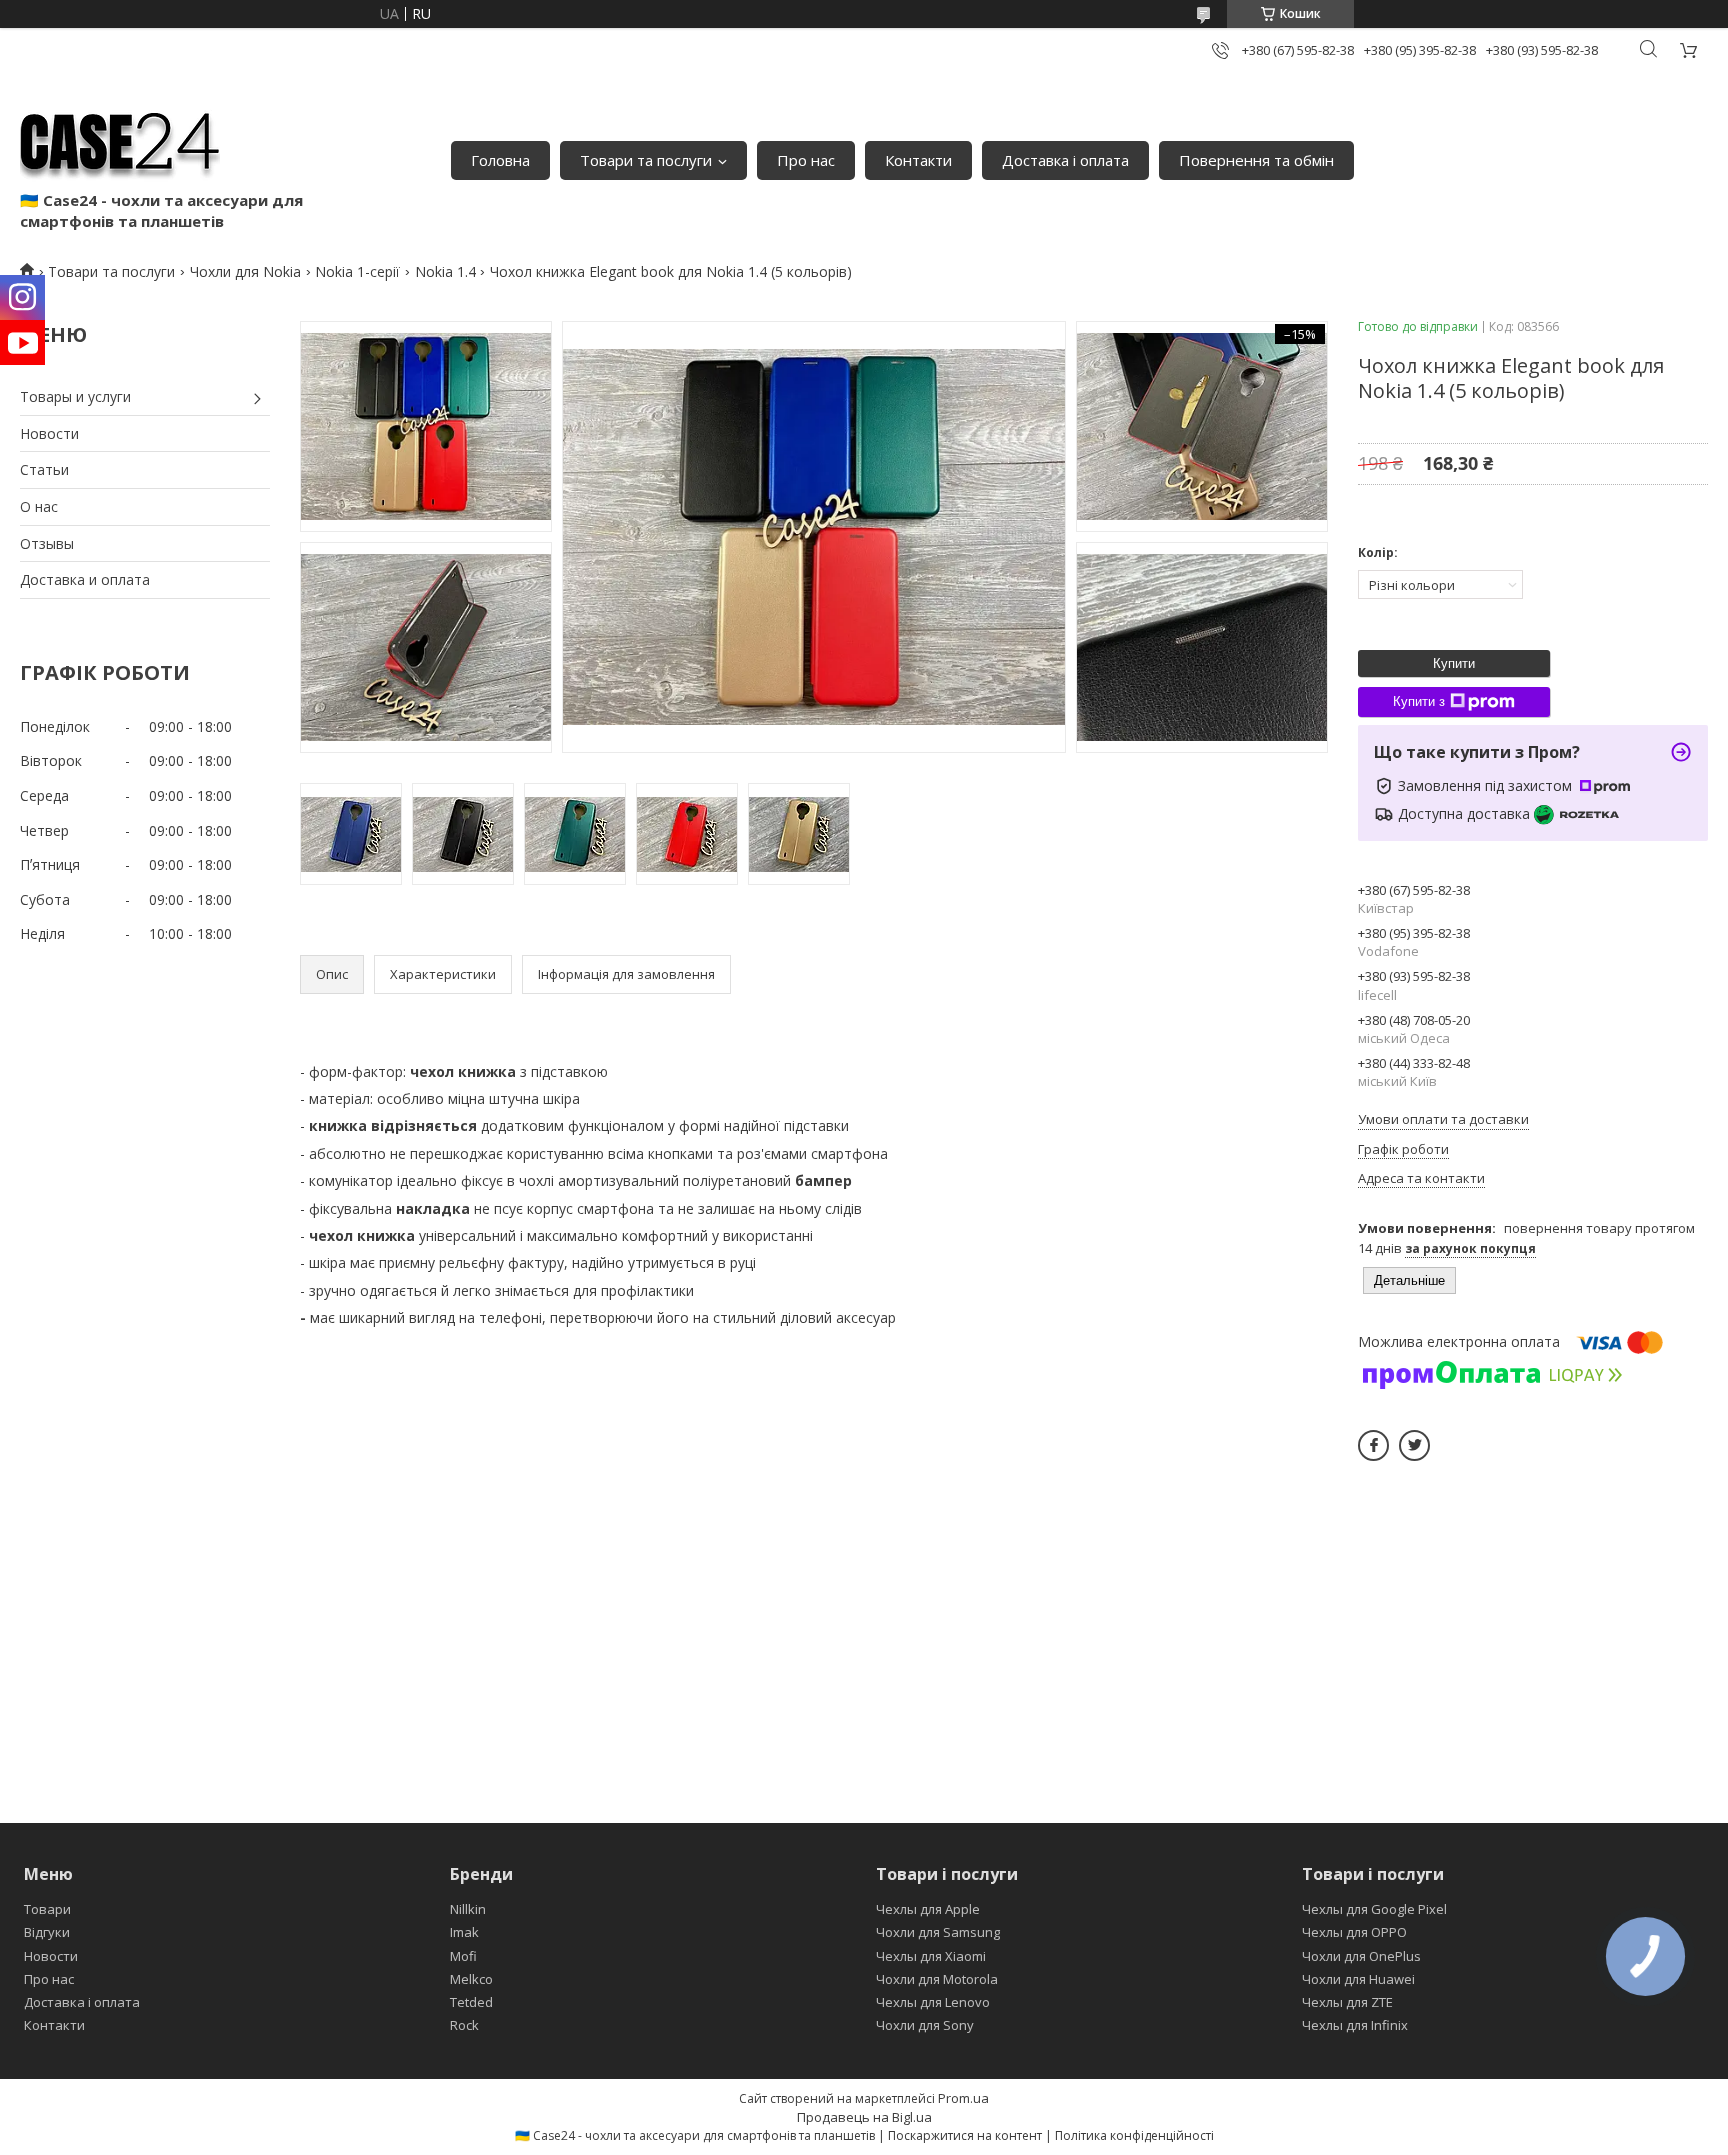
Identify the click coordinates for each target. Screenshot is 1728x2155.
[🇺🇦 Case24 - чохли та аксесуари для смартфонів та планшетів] (120, 140)
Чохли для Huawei (1358, 1979)
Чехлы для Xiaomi (931, 1956)
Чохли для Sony (925, 2025)
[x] (1414, 1445)
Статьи (44, 469)
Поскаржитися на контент (965, 2135)
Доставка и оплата (85, 579)
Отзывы (47, 543)
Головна (500, 160)
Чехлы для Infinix (1355, 2025)
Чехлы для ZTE (1347, 2002)
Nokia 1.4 (445, 271)
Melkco (471, 1979)
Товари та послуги (646, 160)
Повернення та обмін (1256, 160)
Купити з (1419, 701)
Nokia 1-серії (357, 271)
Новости (49, 433)
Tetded (471, 2002)
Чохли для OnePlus (1361, 1956)
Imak (464, 1932)
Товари (47, 1909)
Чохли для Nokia (245, 271)
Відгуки (47, 1932)
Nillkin (468, 1909)
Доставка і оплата (1065, 160)
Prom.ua (963, 2098)
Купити (1454, 663)
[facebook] (1373, 1445)
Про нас (806, 160)
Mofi (463, 1956)
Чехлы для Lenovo (933, 2002)
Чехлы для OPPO (1354, 1932)
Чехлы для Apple (928, 1909)
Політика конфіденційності (1134, 2135)
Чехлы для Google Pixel (1374, 1909)
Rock (464, 2025)
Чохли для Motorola (937, 1979)
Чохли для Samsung (938, 1932)
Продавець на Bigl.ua (864, 2117)
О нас (39, 506)
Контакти (918, 160)
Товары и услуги (75, 396)
